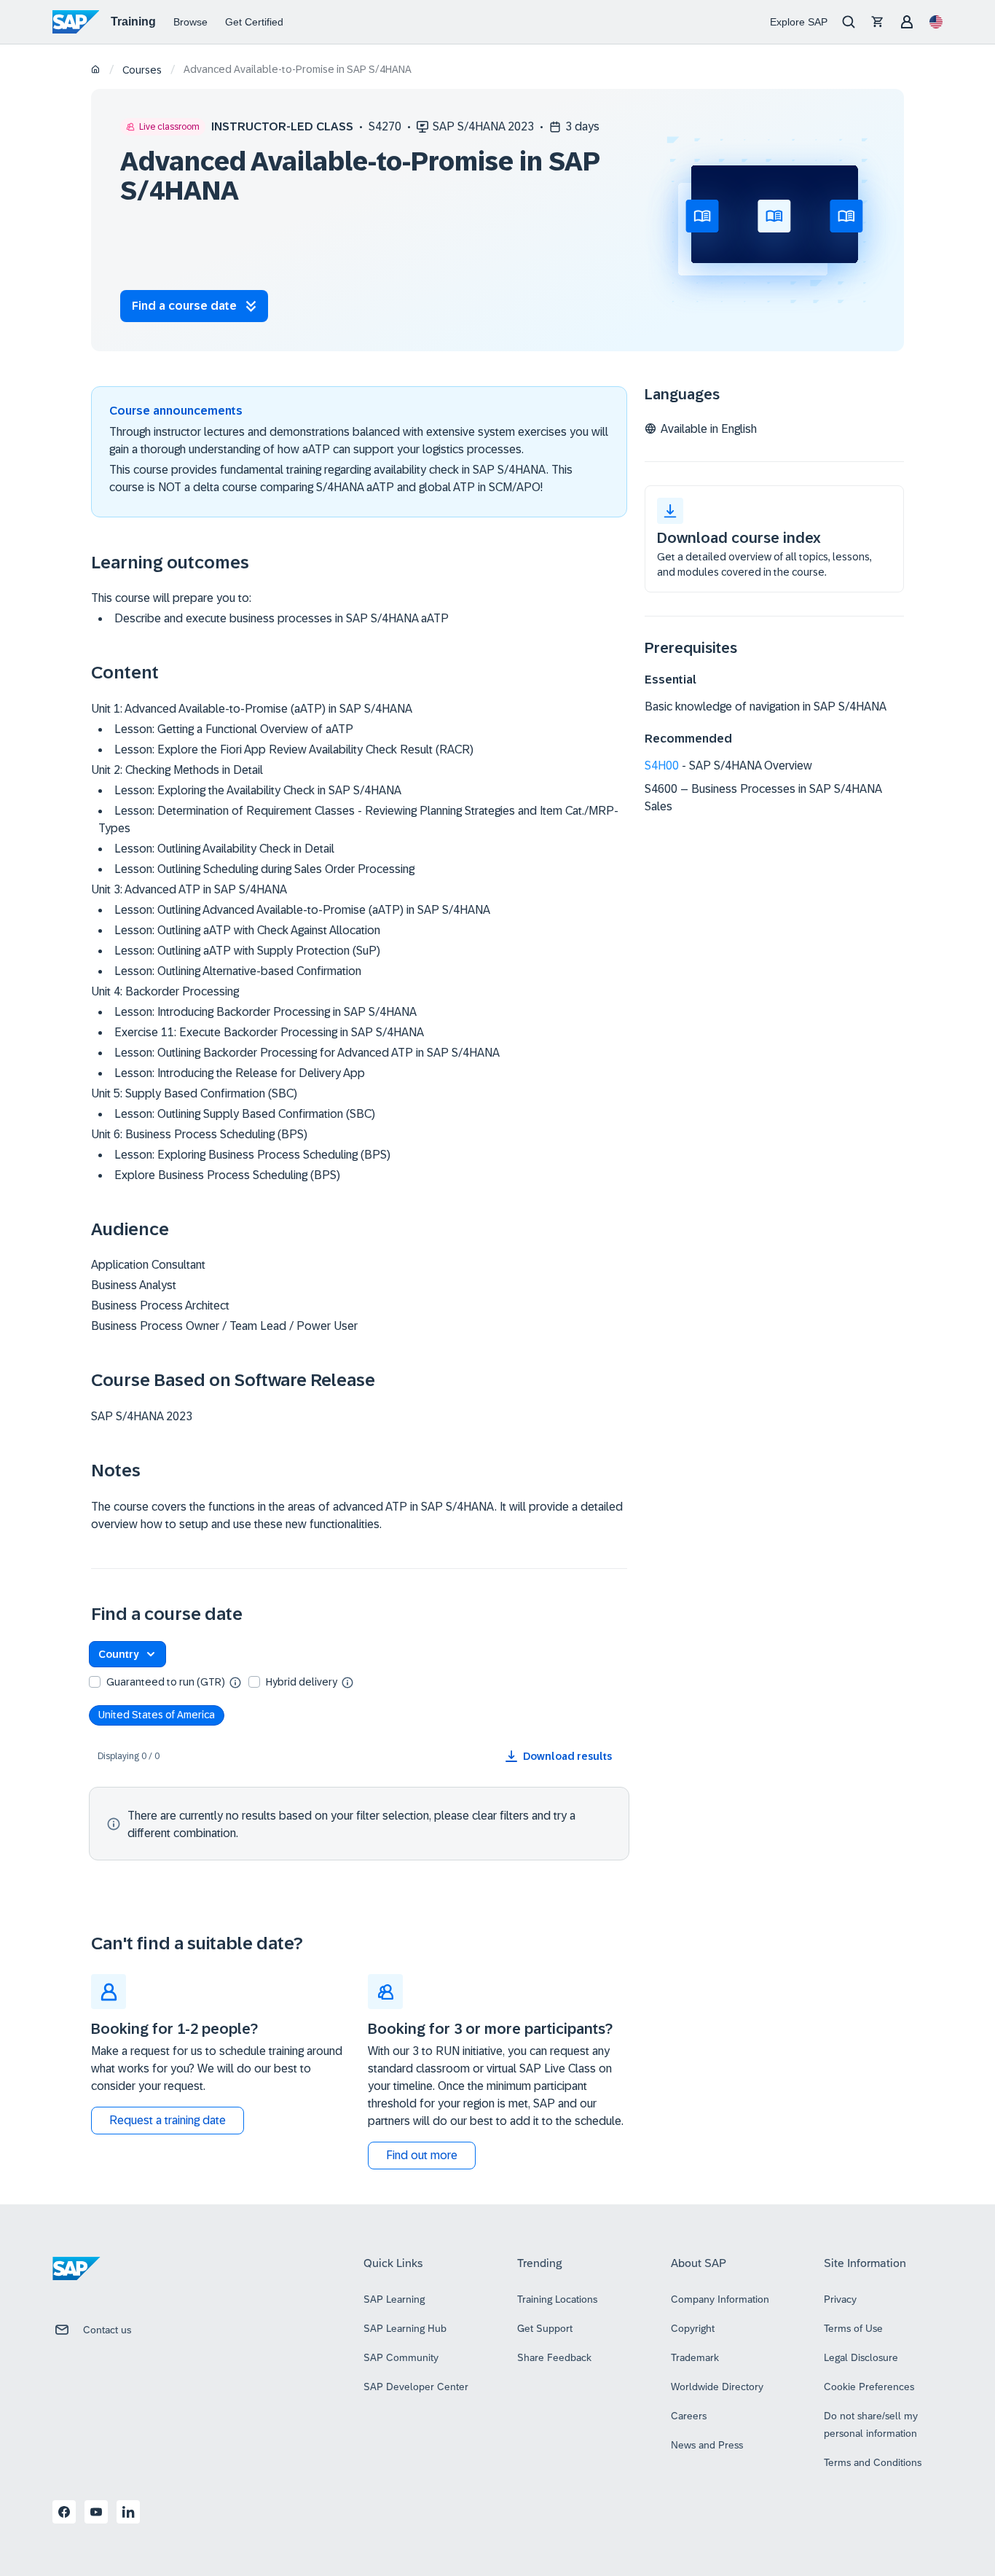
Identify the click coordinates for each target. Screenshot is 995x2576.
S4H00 (662, 766)
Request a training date (168, 2120)
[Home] (96, 70)
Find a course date (184, 306)
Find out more (422, 2155)
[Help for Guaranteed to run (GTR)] (235, 1682)
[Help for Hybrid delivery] (347, 1682)
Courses (142, 70)
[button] (127, 1654)
